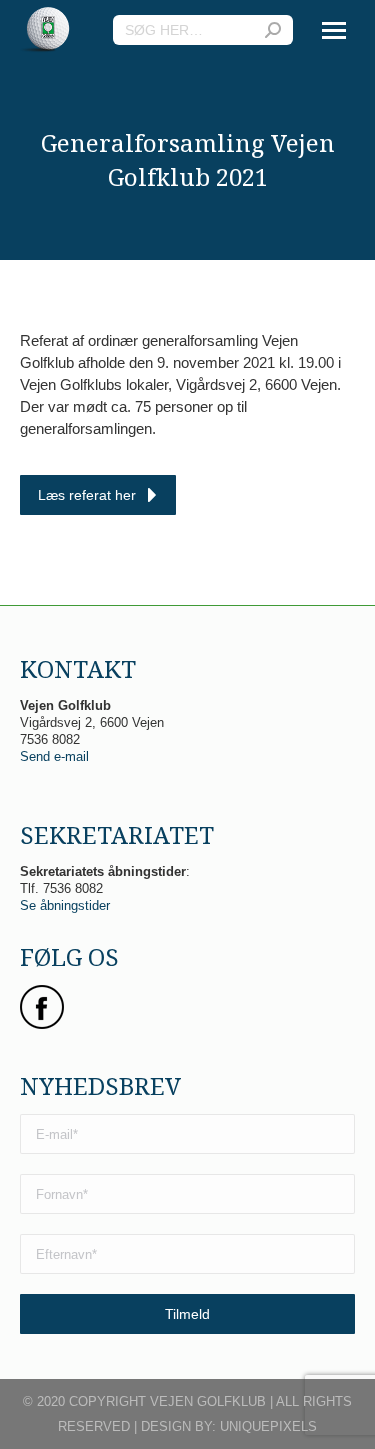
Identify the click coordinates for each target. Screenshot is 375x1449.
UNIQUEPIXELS (268, 1426)
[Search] (273, 30)
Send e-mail (54, 756)
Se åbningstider (65, 905)
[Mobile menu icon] (334, 30)
